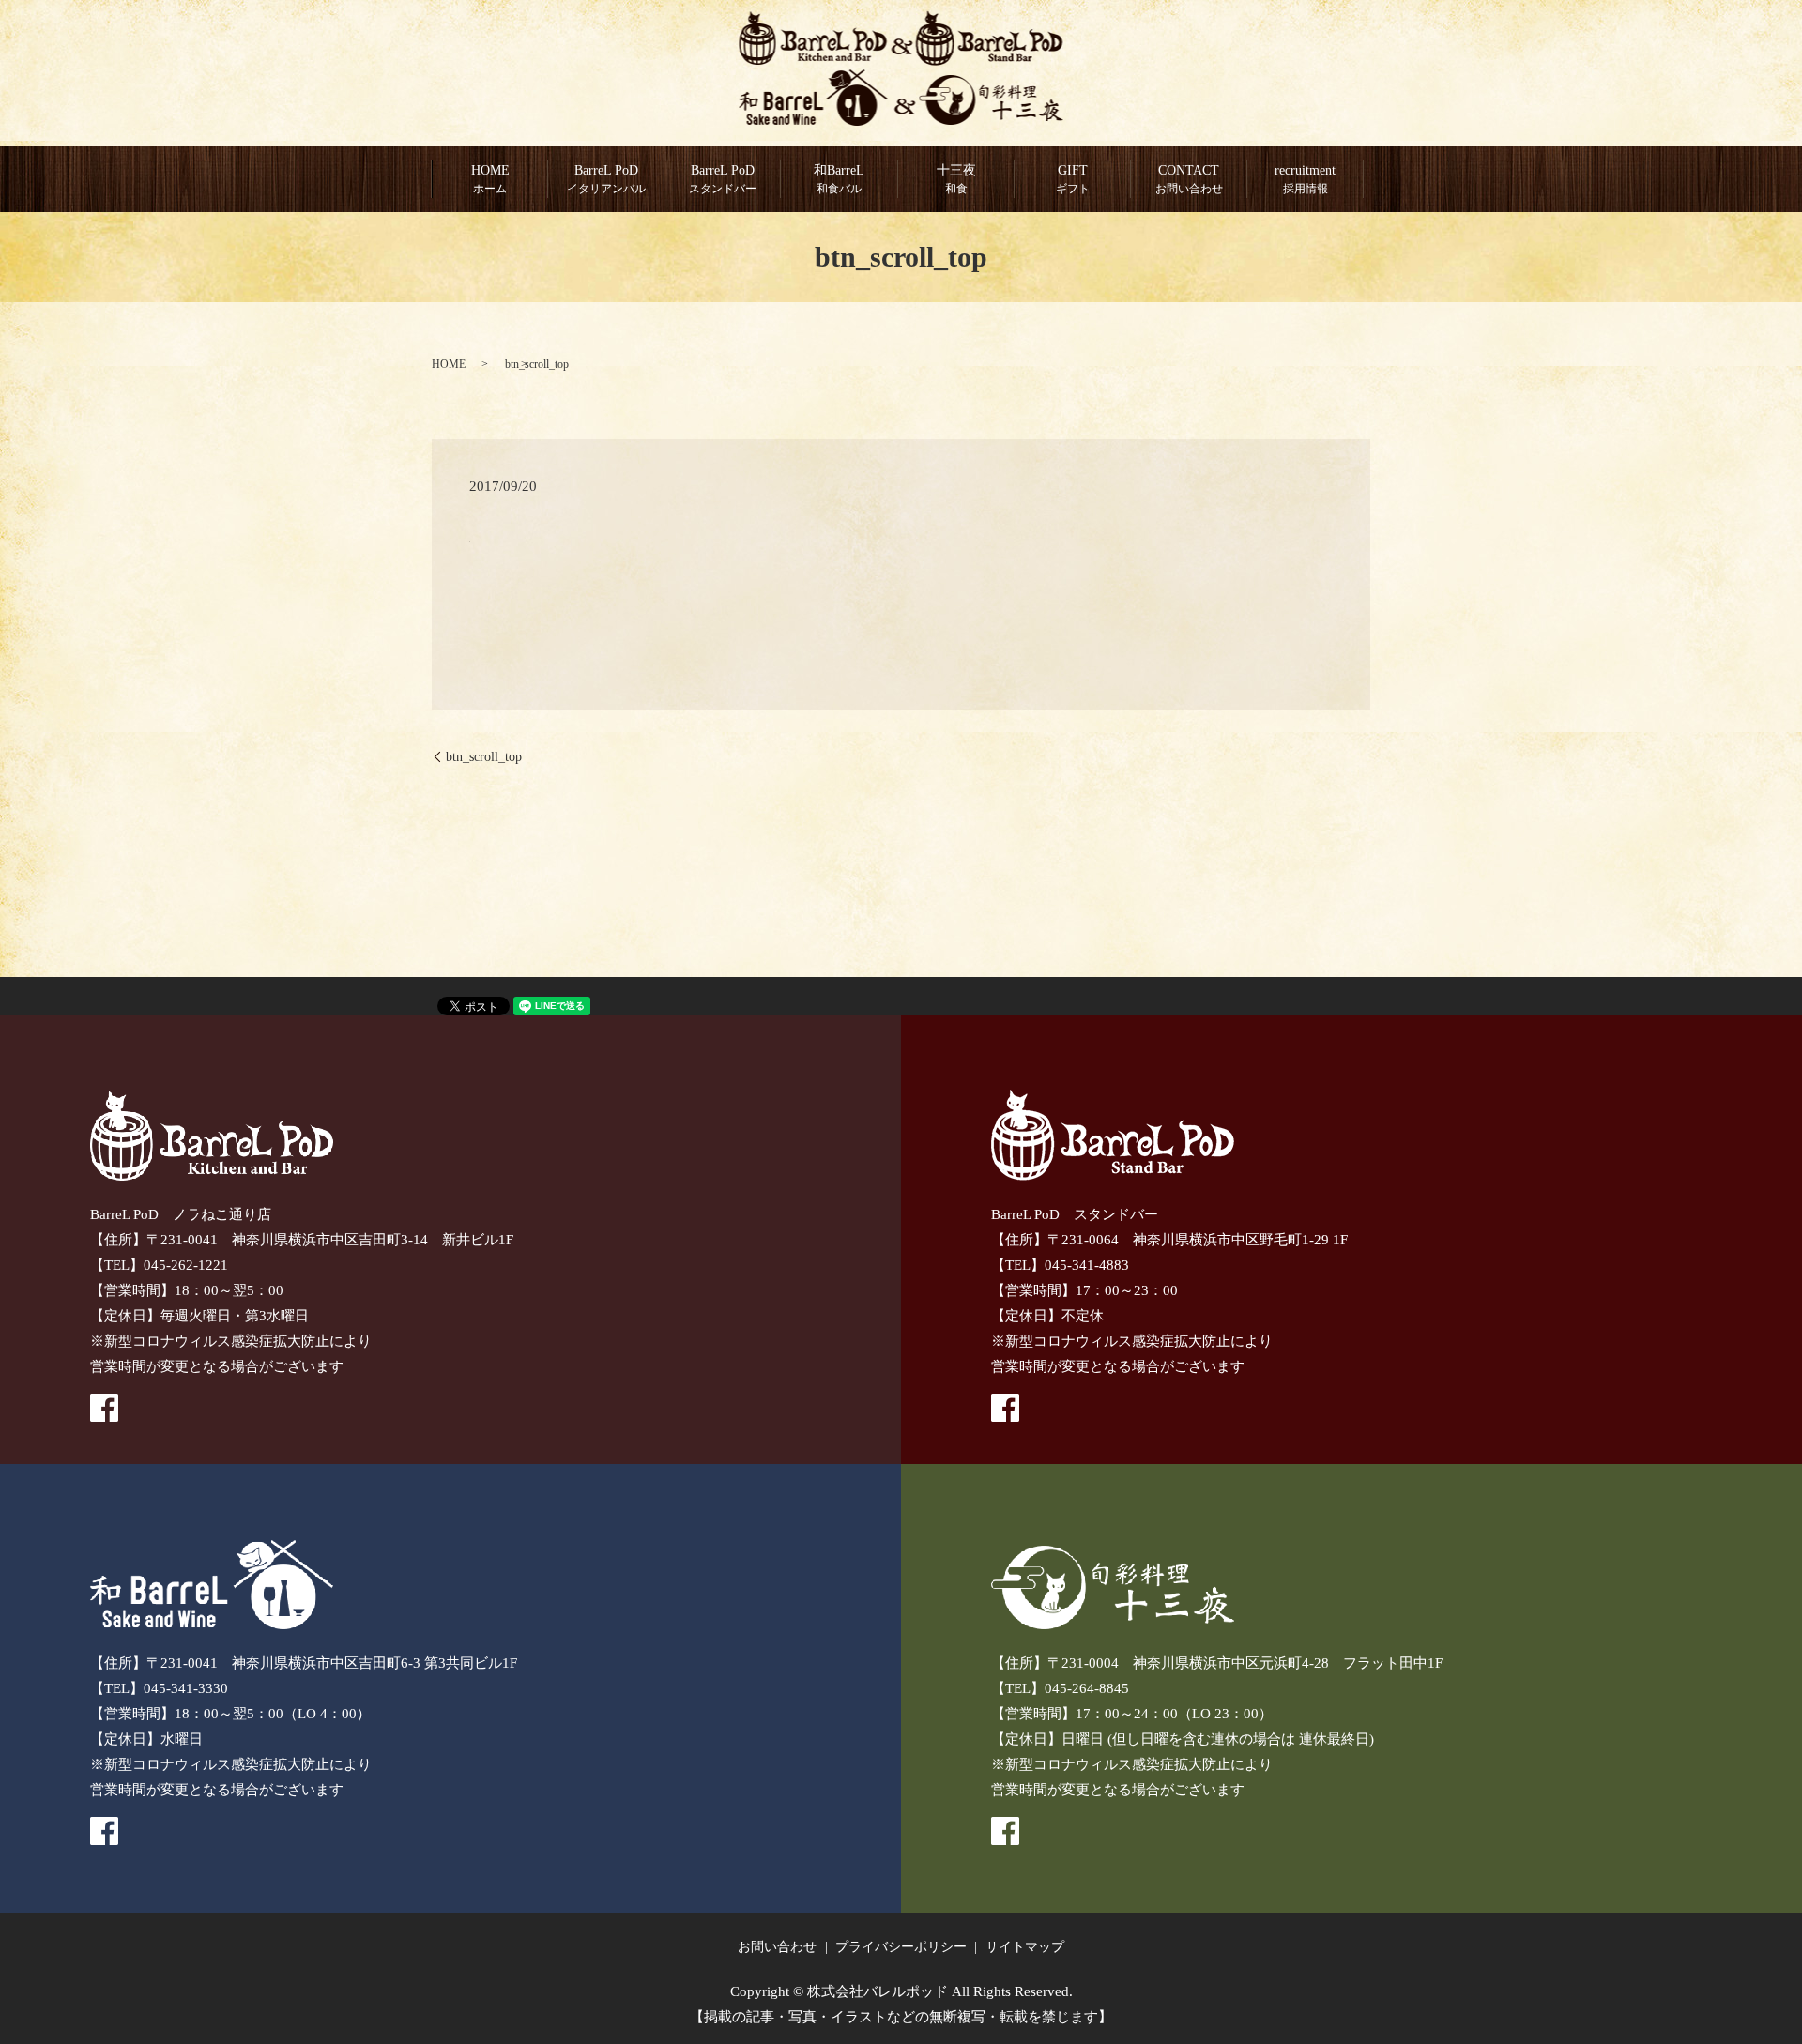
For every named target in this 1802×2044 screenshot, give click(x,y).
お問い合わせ (777, 1947)
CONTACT (1189, 179)
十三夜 (956, 179)
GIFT (1073, 179)
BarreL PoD (723, 179)
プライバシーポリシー (901, 1947)
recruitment (1305, 179)
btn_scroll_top (484, 757)
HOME (490, 179)
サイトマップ (1025, 1947)
